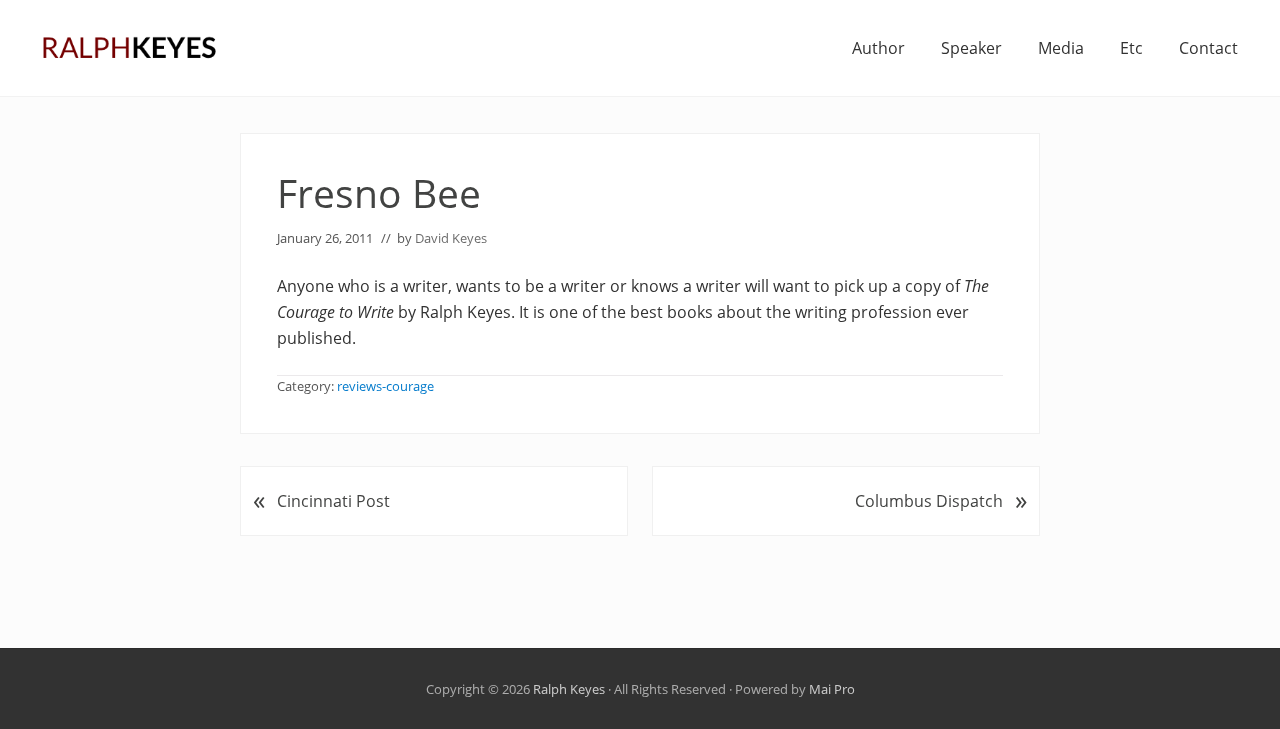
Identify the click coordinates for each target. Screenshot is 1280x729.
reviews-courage (385, 386)
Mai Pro (832, 689)
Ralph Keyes (569, 689)
